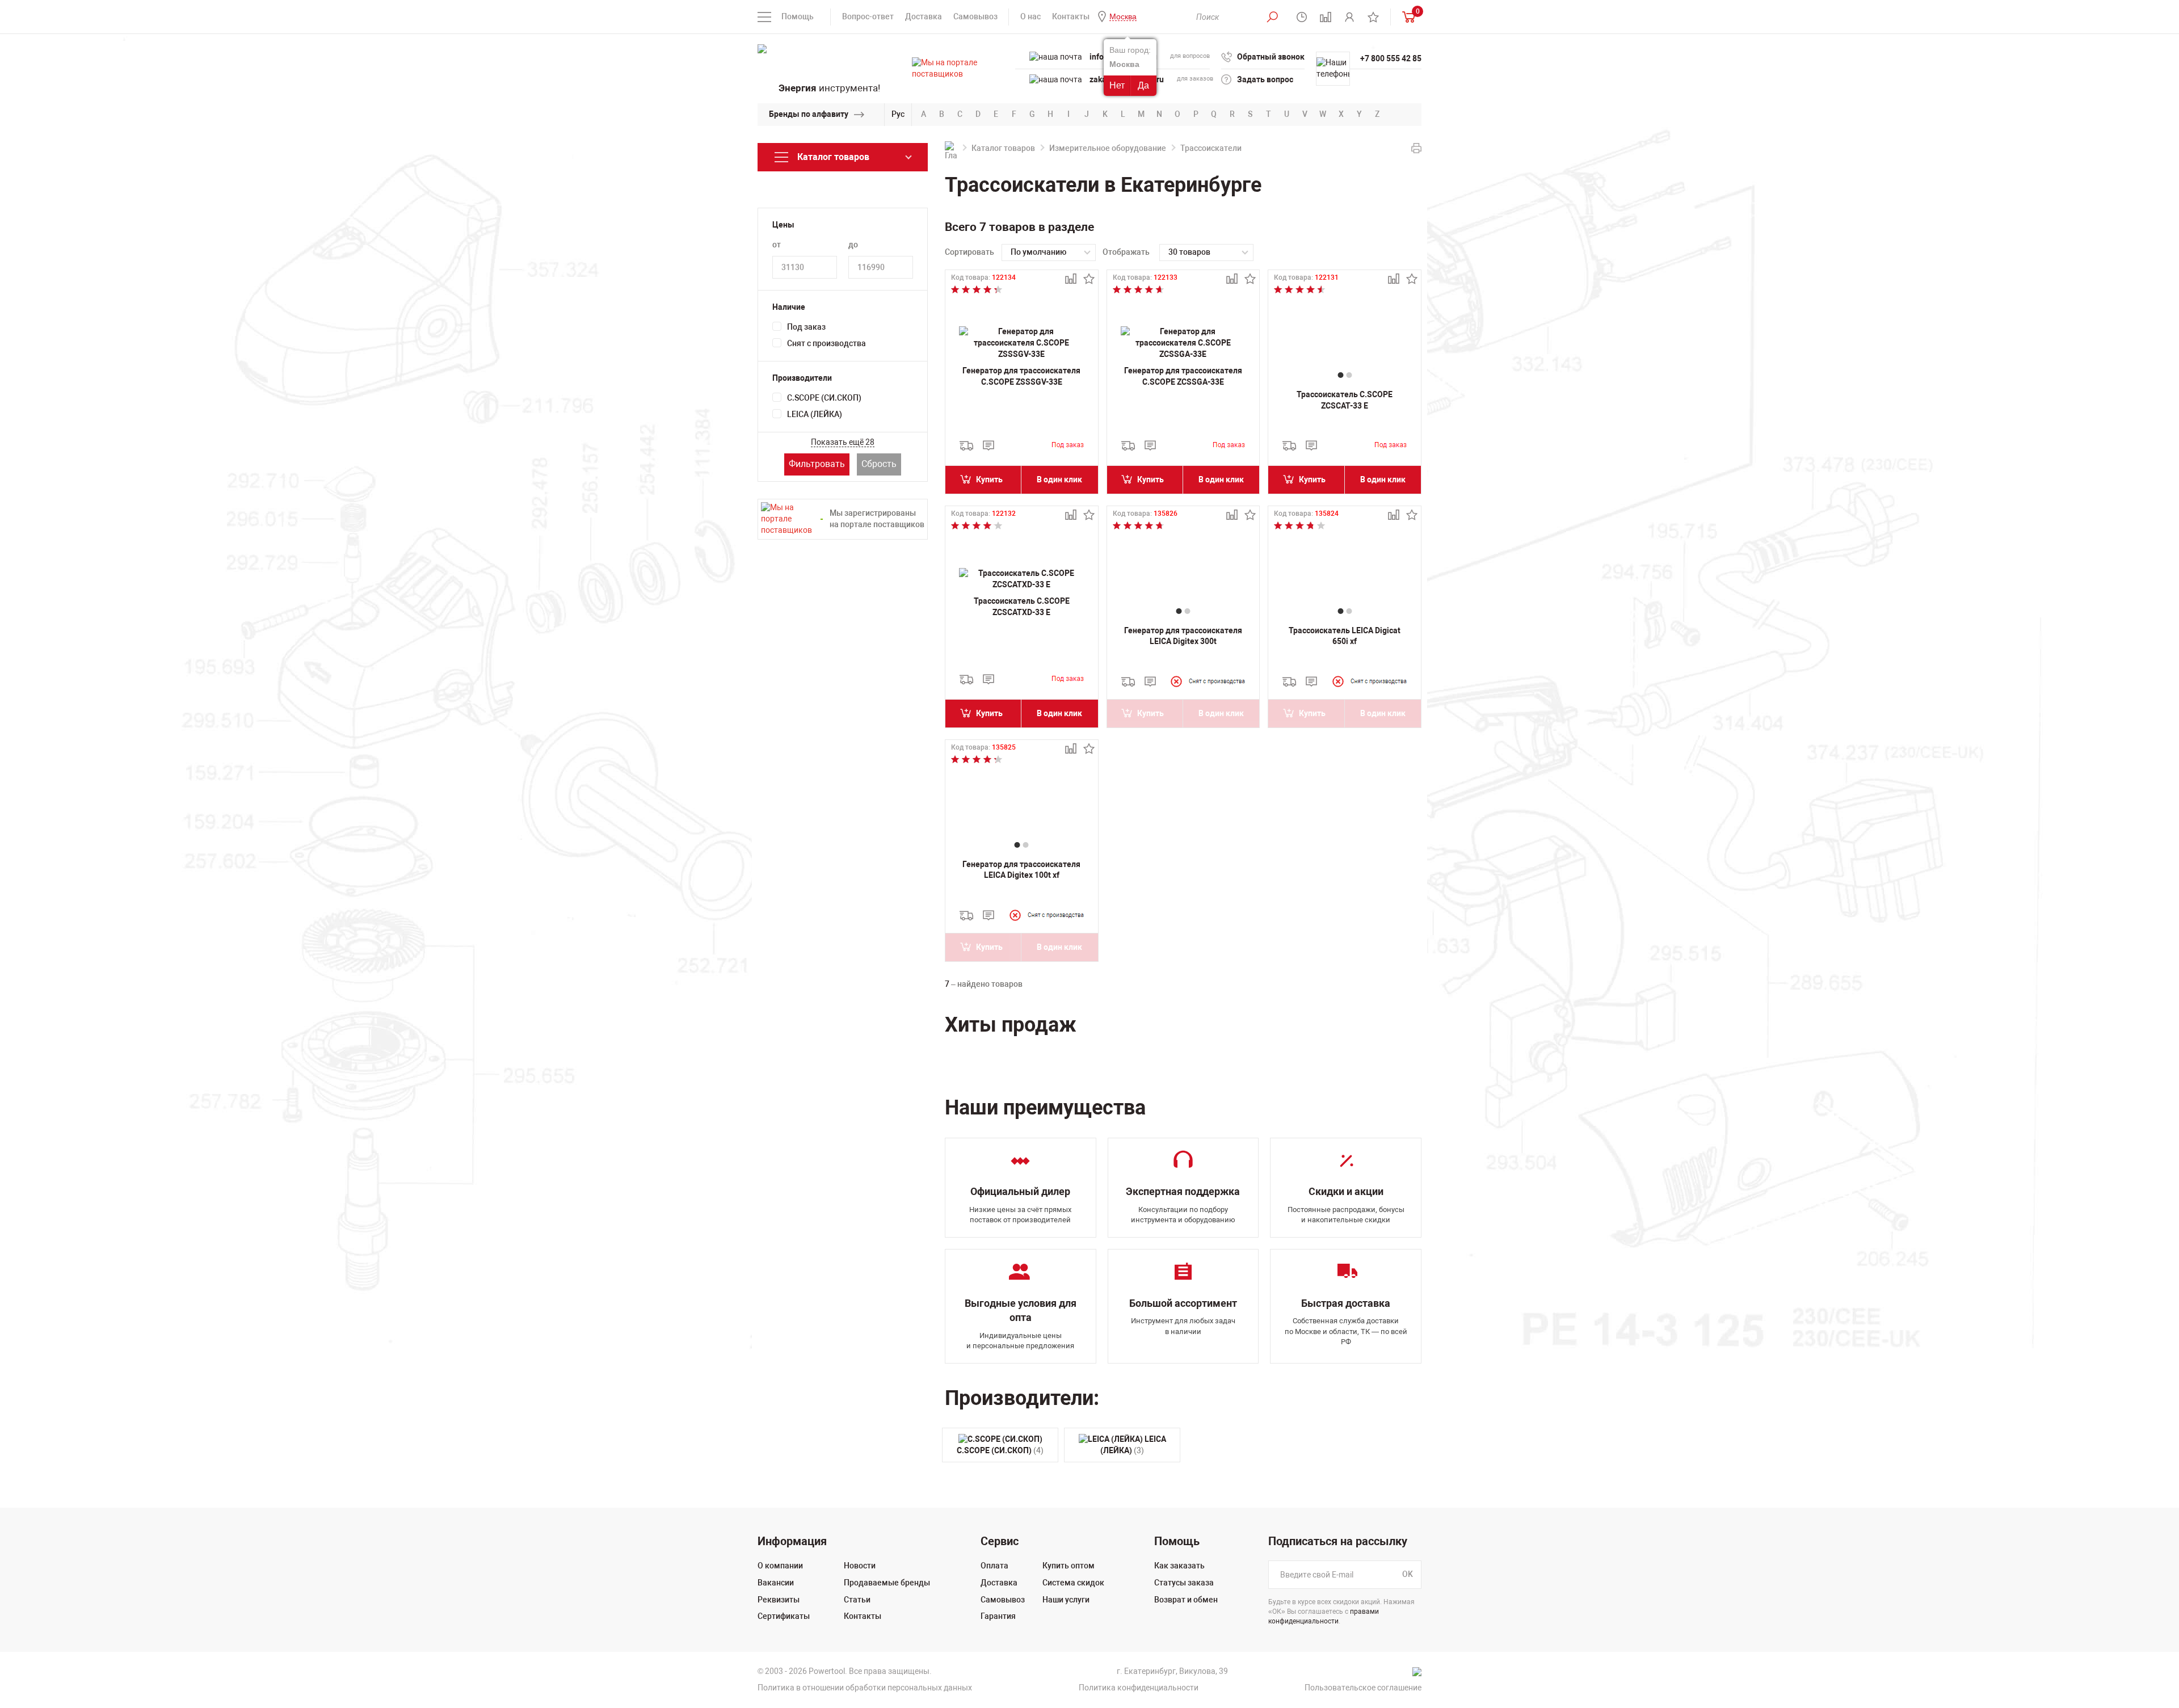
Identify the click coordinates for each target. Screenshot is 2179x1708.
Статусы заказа (1184, 1583)
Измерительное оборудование (1108, 148)
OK (1408, 1575)
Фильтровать (817, 464)
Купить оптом (1069, 1566)
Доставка (924, 16)
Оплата (994, 1566)
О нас (1030, 16)
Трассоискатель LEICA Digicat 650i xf (1345, 636)
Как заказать (1179, 1566)
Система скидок (1073, 1583)
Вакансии (776, 1583)
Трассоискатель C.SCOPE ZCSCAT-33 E (1345, 400)
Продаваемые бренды (887, 1583)
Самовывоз (975, 16)
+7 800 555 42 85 (1391, 58)
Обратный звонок (1271, 57)
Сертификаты (784, 1616)
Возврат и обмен (1186, 1600)
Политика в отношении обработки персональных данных (865, 1688)
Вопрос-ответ (868, 16)
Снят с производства (826, 343)
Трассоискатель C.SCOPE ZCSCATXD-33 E (1022, 607)
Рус (898, 114)
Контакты (1071, 16)
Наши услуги (1066, 1600)
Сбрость (879, 464)
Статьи (857, 1600)
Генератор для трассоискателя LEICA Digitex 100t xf (1021, 870)
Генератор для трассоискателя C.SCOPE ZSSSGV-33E (1021, 376)
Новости (860, 1566)
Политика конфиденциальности (1139, 1688)
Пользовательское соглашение (1363, 1688)
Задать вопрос (1265, 79)
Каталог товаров (1003, 148)
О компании (780, 1566)
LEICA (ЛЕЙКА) (815, 414)
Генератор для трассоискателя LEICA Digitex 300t (1183, 636)
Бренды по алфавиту (809, 114)
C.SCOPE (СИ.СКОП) (824, 398)
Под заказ (806, 327)
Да (1143, 85)
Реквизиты (779, 1600)
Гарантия (998, 1616)
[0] (1406, 17)
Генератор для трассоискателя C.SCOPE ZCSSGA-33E (1183, 376)
